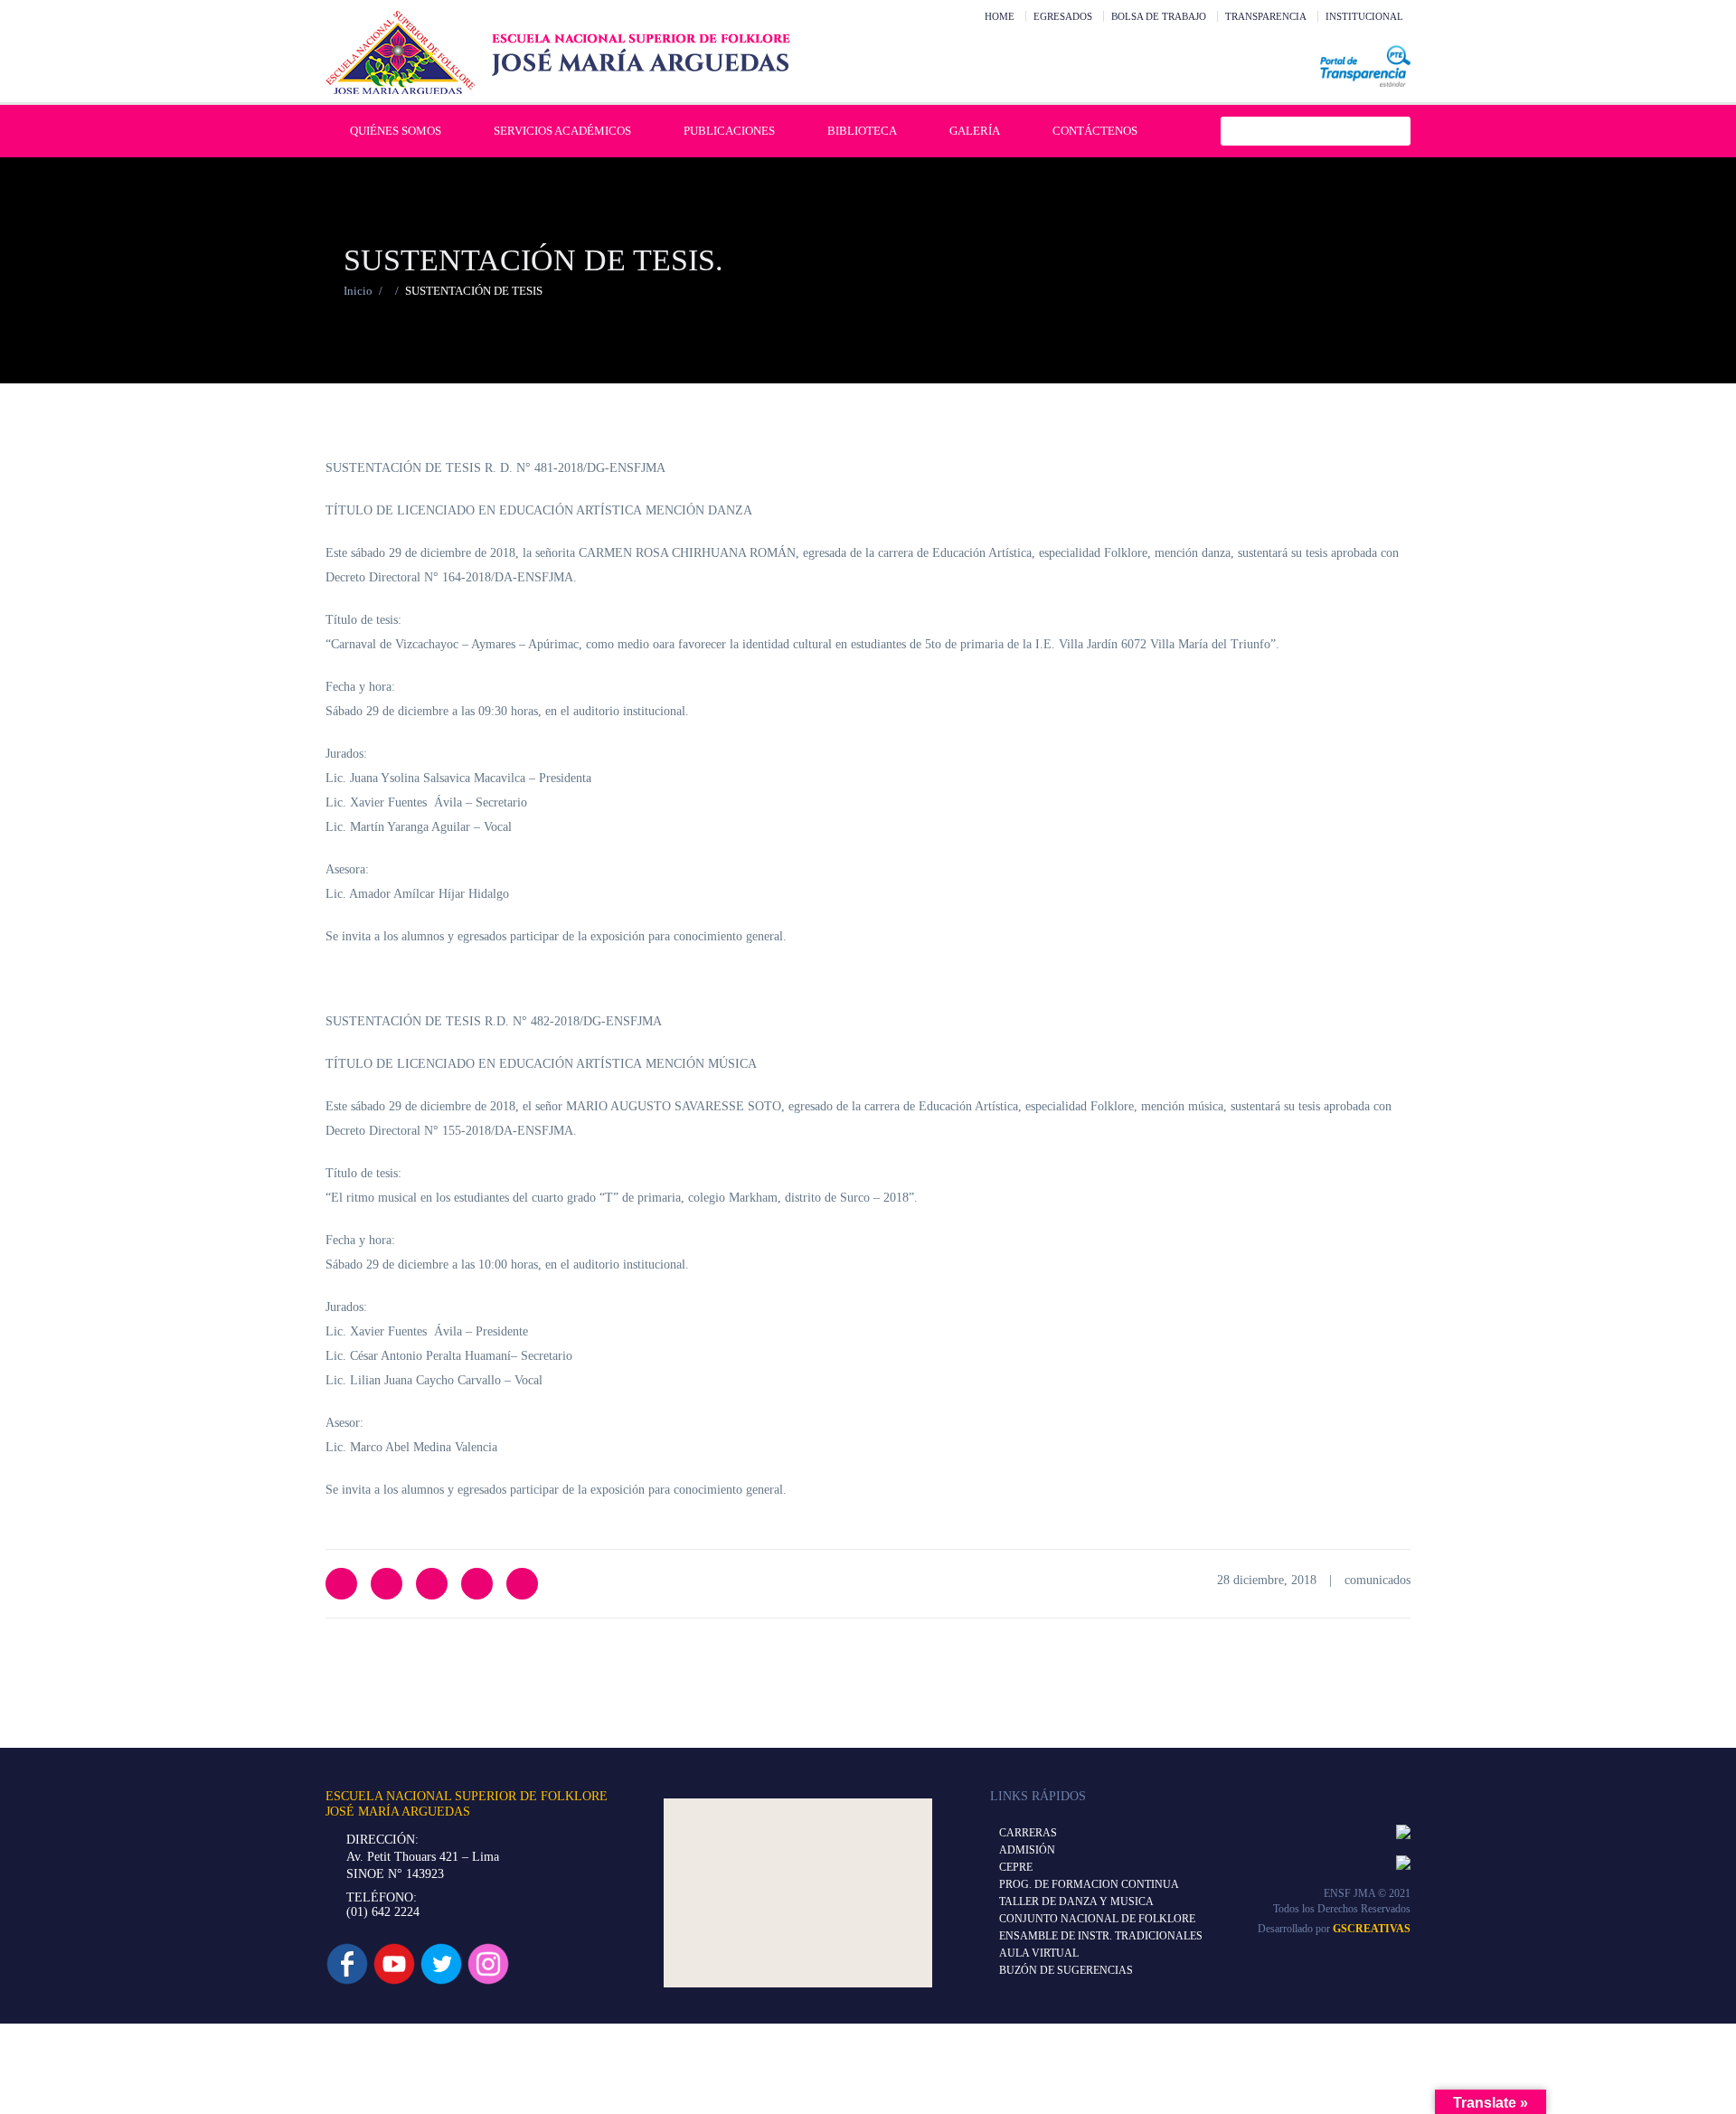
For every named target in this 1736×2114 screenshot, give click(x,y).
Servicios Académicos (562, 131)
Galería (975, 131)
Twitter (341, 1584)
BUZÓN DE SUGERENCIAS (1066, 1970)
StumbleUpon (522, 1584)
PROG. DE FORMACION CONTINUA (1089, 1884)
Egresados (1063, 16)
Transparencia (1266, 16)
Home (1000, 16)
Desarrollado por (1334, 1929)
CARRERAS (1028, 1833)
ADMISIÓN (1027, 1850)
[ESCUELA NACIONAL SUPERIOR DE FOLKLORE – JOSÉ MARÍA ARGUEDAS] (558, 52)
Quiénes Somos (396, 131)
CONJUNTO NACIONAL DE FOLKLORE (1097, 1919)
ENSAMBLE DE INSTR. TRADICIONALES (1101, 1936)
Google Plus (477, 1584)
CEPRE (1016, 1867)
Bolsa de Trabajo (1159, 16)
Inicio (358, 291)
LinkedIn (432, 1584)
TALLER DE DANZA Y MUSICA (1076, 1902)
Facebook (387, 1584)
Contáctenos (1095, 131)
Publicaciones (729, 131)
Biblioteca (862, 131)
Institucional (1364, 16)
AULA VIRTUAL (1039, 1953)
